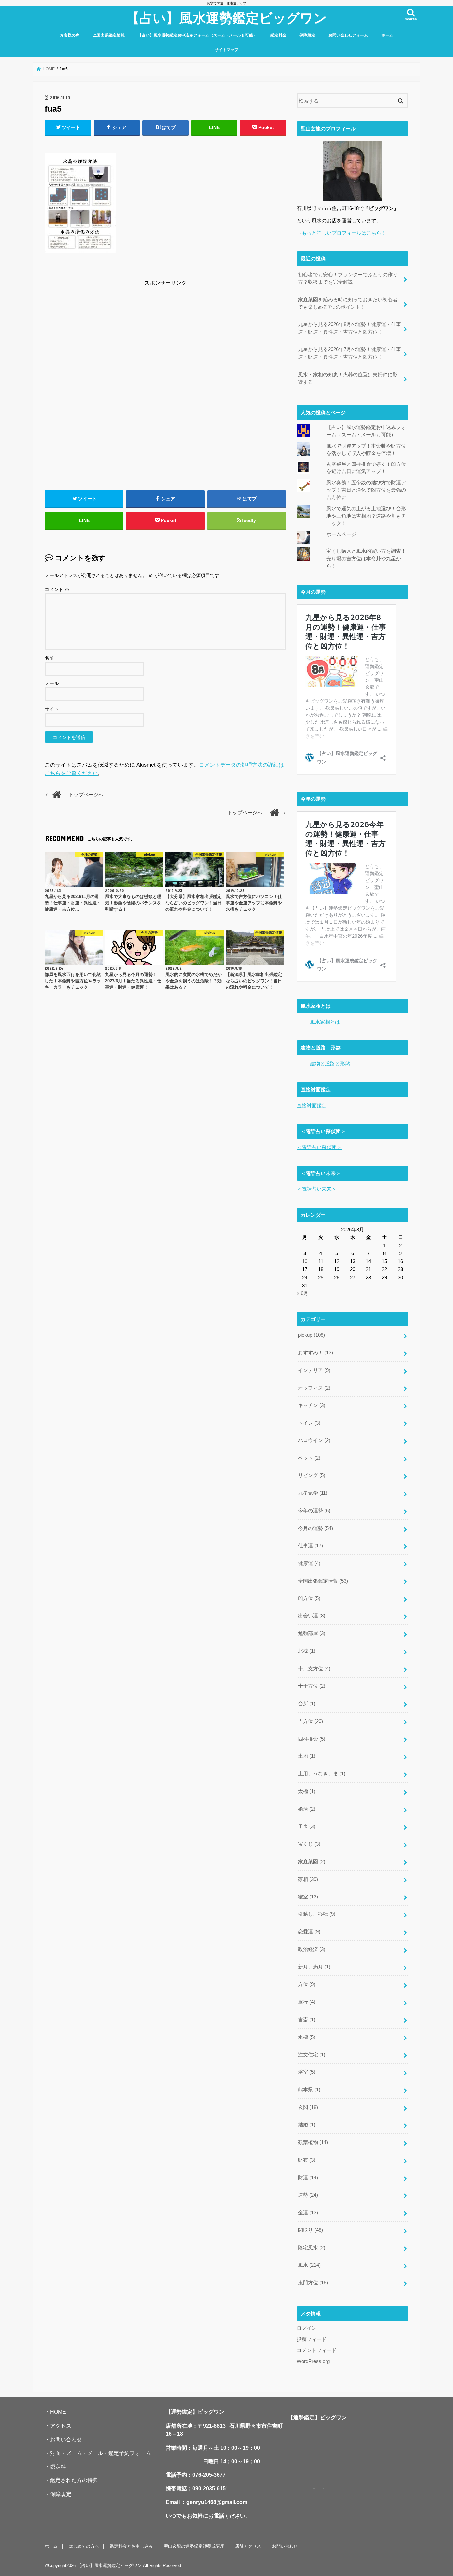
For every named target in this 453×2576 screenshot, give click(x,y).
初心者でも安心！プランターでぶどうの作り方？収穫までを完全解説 (348, 278)
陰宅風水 (312, 2248)
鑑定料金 (278, 35)
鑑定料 (58, 2467)
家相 (308, 1879)
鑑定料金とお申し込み (131, 2546)
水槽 (307, 2037)
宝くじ (309, 1844)
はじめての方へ (84, 2546)
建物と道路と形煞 (330, 1064)
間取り (311, 2230)
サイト (52, 709)
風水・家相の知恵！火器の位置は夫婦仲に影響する (348, 378)
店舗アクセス (248, 2546)
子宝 (307, 1826)
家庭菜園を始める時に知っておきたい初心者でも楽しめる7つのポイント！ (348, 303)
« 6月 (303, 1293)
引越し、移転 (317, 1914)
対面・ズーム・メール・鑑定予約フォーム (100, 2453)
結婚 (307, 2125)
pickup (312, 1335)
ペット (309, 1458)
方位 (307, 1984)
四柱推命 (312, 1739)
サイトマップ (227, 50)
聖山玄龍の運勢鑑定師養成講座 (194, 2546)
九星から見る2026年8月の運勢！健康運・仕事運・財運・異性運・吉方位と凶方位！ (350, 328)
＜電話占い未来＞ (317, 1189)
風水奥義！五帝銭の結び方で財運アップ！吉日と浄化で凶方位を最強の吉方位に (366, 490)
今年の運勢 (314, 1511)
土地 (307, 1756)
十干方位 (312, 1686)
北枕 (307, 1651)
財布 (307, 2160)
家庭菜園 (312, 1862)
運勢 (308, 2195)
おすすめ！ (316, 1353)
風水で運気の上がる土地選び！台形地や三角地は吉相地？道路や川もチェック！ (366, 516)
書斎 (307, 2020)
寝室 (308, 1897)
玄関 (308, 2107)
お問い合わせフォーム (348, 35)
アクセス (61, 2426)
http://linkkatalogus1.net (322, 2488)
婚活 (307, 1809)
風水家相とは (325, 1022)
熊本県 (309, 2090)
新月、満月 (314, 1967)
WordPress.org (313, 2361)
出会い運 (312, 1616)
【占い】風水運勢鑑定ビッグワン (227, 17)
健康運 (309, 1563)
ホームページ (341, 534)
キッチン (312, 1405)
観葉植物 (313, 2142)
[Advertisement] (165, 334)
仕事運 (311, 1546)
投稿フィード (312, 2339)
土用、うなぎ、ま (322, 1774)
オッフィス (314, 1388)
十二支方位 (314, 1669)
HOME (58, 2412)
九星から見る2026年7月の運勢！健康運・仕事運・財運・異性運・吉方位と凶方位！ (350, 353)
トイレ (309, 1423)
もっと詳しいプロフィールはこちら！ (344, 233)
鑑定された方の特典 (74, 2480)
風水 (309, 2265)
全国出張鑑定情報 (109, 35)
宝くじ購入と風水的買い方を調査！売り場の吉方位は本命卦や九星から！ (366, 558)
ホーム (387, 35)
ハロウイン (314, 1440)
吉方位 (311, 1721)
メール (52, 683)
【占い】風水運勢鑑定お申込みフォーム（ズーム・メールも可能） (197, 35)
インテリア (314, 1370)
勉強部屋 (312, 1633)
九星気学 (313, 1493)
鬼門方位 (313, 2283)
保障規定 (307, 35)
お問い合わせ (66, 2439)
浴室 (307, 2072)
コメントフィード (317, 2350)
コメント (57, 589)
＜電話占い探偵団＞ (319, 1147)
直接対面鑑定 (312, 1106)
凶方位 (309, 1598)
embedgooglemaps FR (315, 2488)
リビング (312, 1475)
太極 (307, 1791)
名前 (49, 658)
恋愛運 (309, 1932)
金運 (308, 2213)
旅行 (307, 2002)
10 (305, 1261)
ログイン (307, 2328)
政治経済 (312, 1949)
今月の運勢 (316, 1528)
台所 (307, 1704)
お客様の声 (70, 35)
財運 (308, 2178)
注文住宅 (312, 2055)
